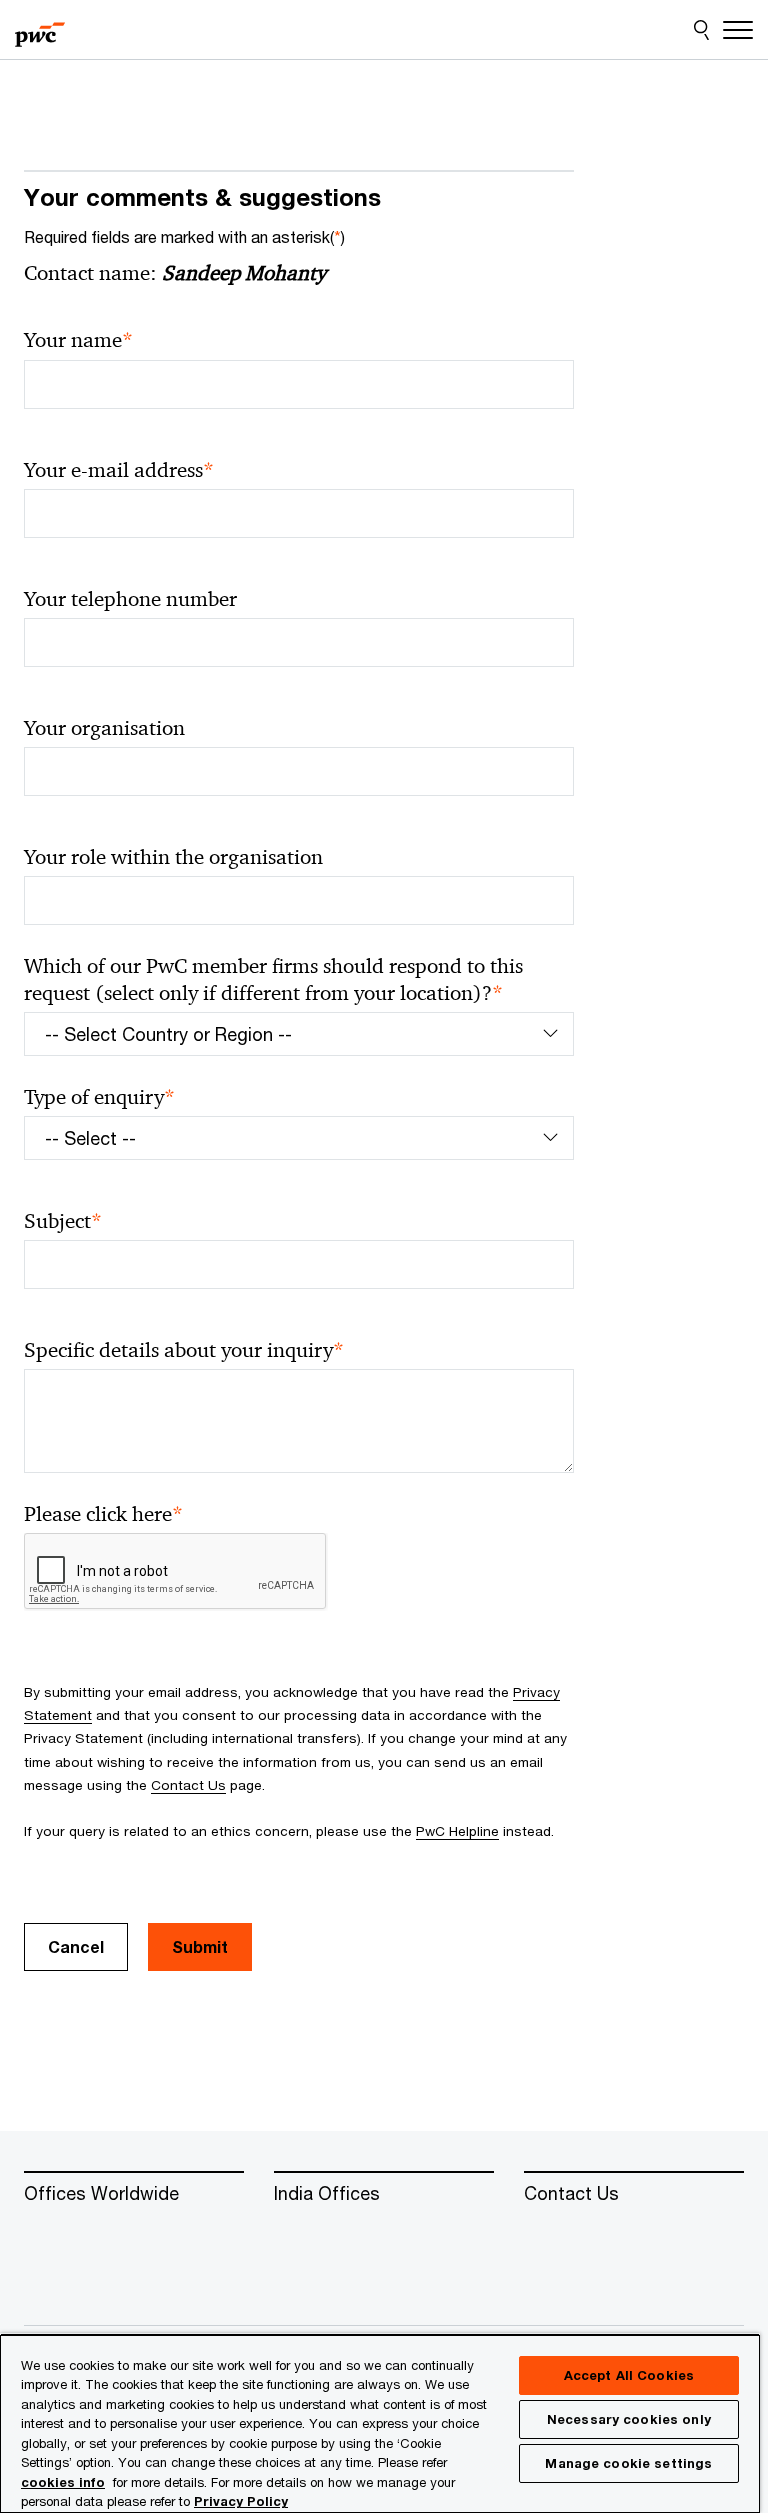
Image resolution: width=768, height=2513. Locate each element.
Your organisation (104, 728)
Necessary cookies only (629, 2419)
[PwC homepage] (40, 30)
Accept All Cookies (629, 2375)
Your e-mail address (119, 470)
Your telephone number (130, 599)
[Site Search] (701, 30)
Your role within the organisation (173, 857)
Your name (78, 340)
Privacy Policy (241, 2501)
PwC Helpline (457, 1831)
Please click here (103, 1514)
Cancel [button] (76, 1946)
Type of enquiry (99, 1097)
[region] (380, 2423)
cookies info (63, 2482)
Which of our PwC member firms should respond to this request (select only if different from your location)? (273, 980)
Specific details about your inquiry (184, 1350)
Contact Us (188, 1785)
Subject (63, 1221)
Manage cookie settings (628, 2463)
